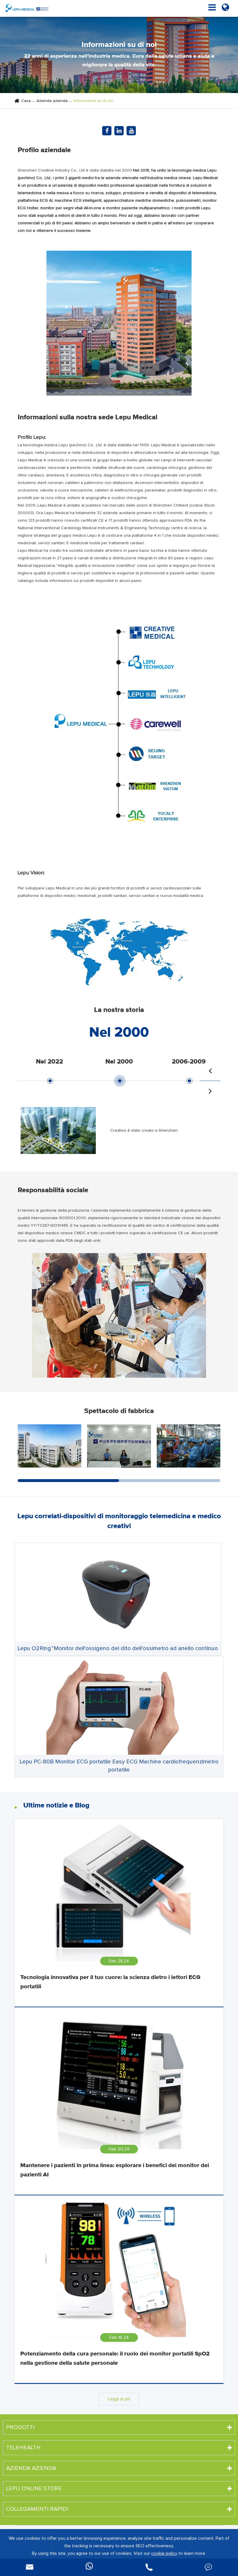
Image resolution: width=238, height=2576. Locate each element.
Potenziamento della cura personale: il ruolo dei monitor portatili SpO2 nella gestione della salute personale (115, 2358)
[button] (210, 1071)
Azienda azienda (52, 101)
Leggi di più (119, 2399)
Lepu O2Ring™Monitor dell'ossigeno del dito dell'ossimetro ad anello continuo (118, 1648)
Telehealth (23, 2448)
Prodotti (20, 2427)
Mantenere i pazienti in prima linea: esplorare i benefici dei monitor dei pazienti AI (115, 2170)
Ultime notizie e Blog (56, 1805)
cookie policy (164, 2553)
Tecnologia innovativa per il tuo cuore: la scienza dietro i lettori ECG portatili (110, 1982)
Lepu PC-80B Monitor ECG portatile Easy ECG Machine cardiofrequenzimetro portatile (119, 1766)
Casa (26, 101)
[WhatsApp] (89, 2567)
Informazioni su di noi (93, 101)
